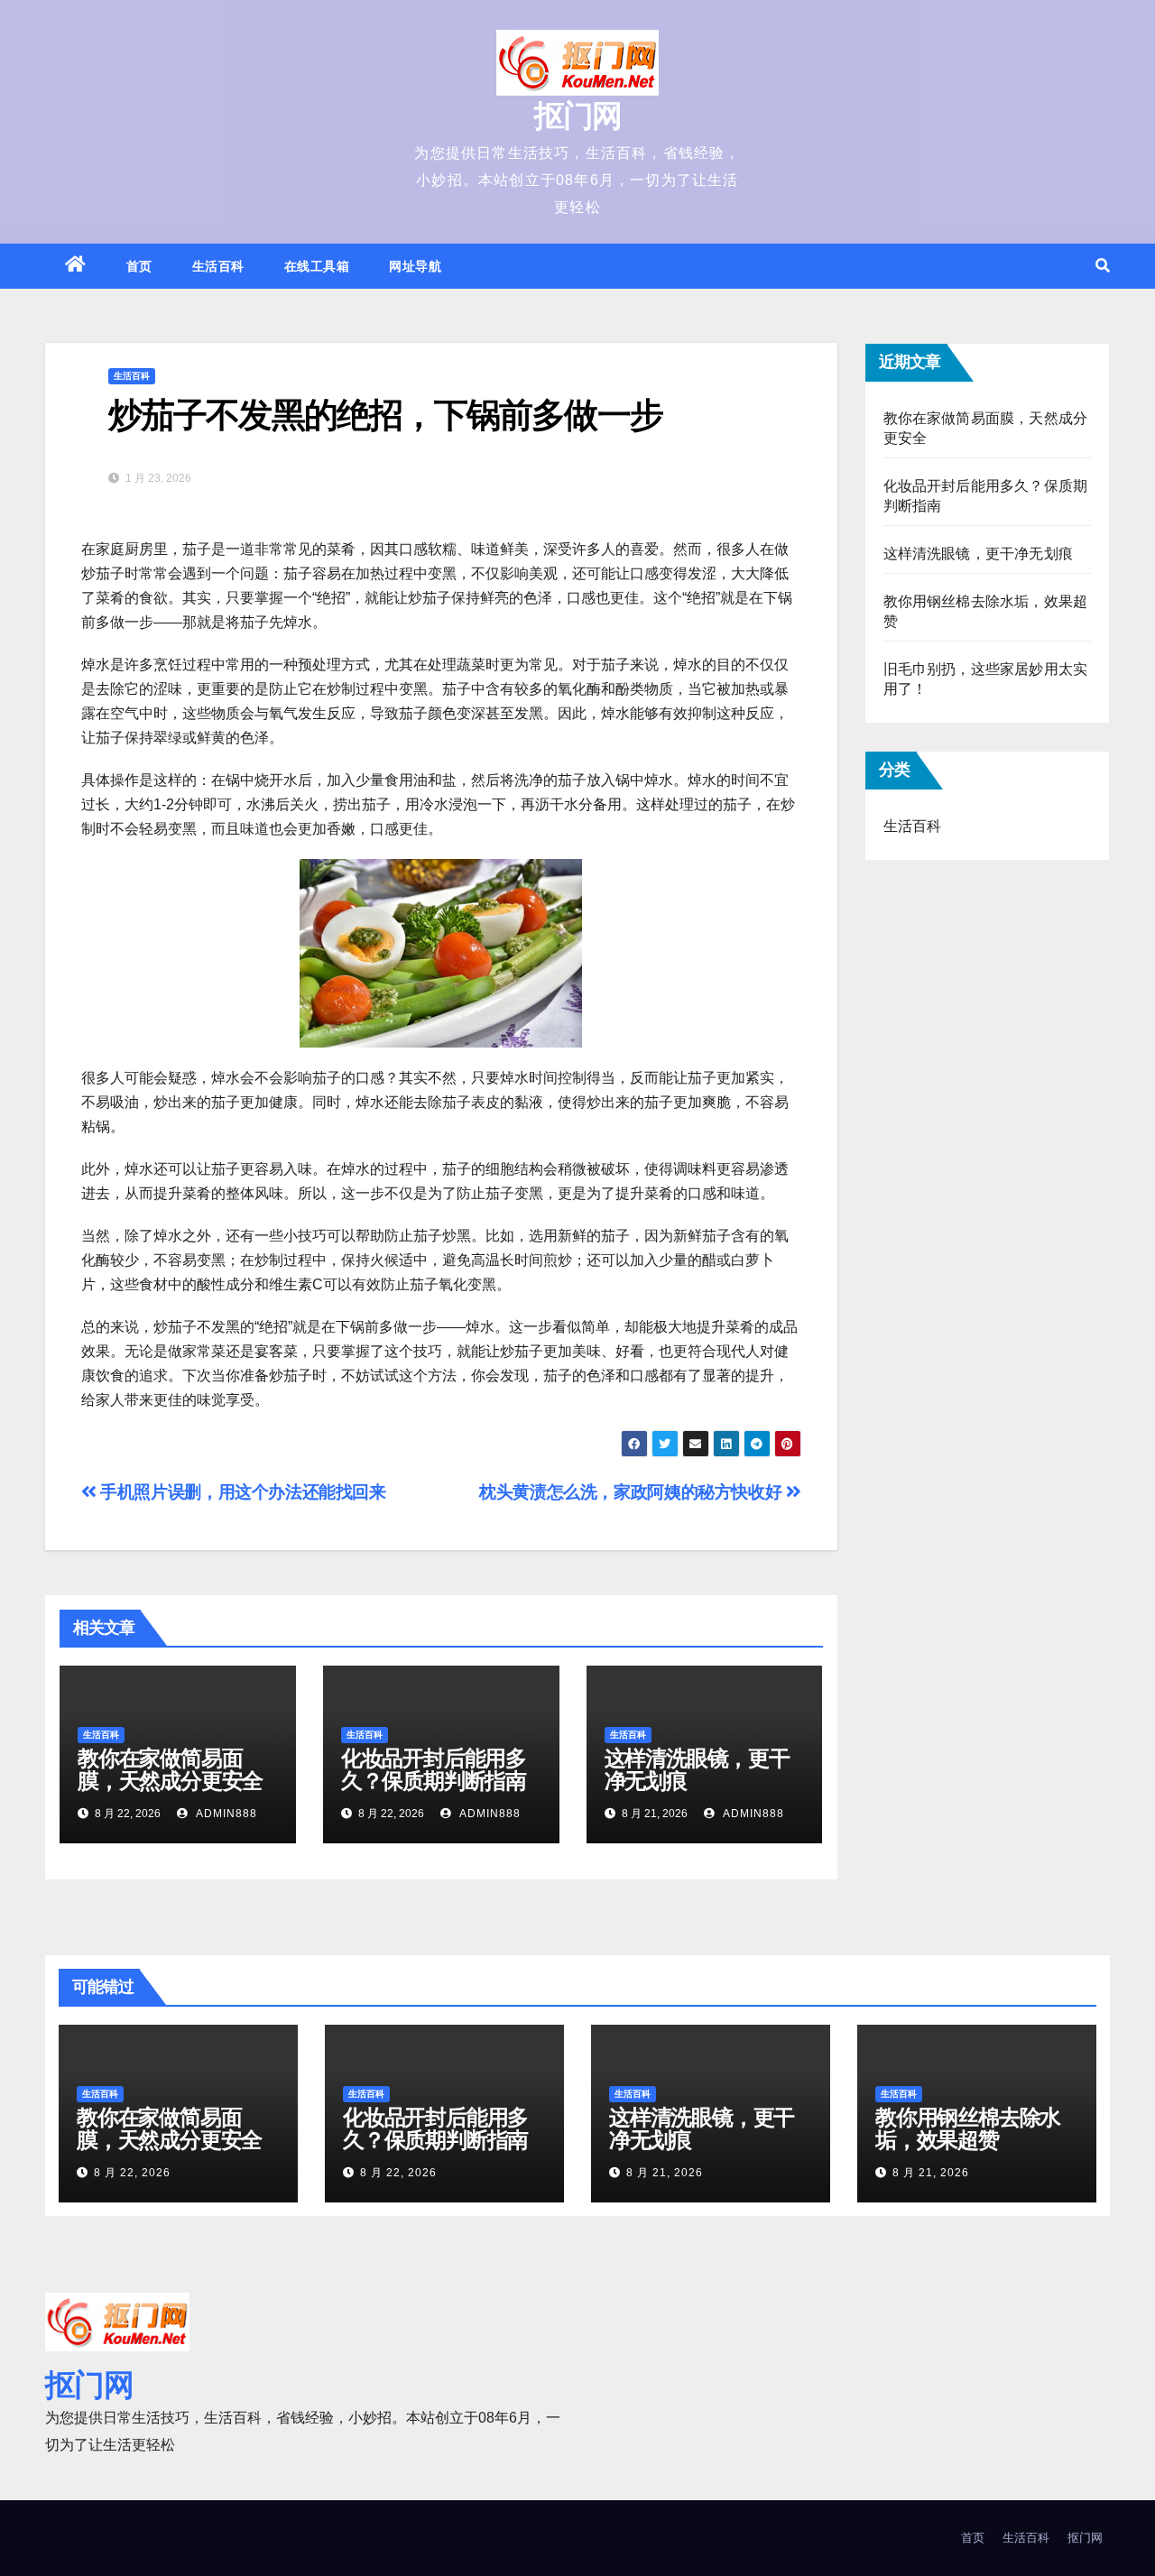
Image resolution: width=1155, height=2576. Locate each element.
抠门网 (578, 115)
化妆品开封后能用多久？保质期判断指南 (434, 1769)
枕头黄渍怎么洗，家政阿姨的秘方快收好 (633, 1492)
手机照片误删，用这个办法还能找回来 (241, 1492)
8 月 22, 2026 (132, 2173)
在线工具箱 (317, 266)
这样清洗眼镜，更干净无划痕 (697, 1769)
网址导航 (415, 266)
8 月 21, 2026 (665, 2173)
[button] (1103, 266)
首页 (139, 266)
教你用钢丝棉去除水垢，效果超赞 (968, 2128)
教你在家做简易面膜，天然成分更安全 (170, 1769)
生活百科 (218, 266)
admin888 (225, 1814)
